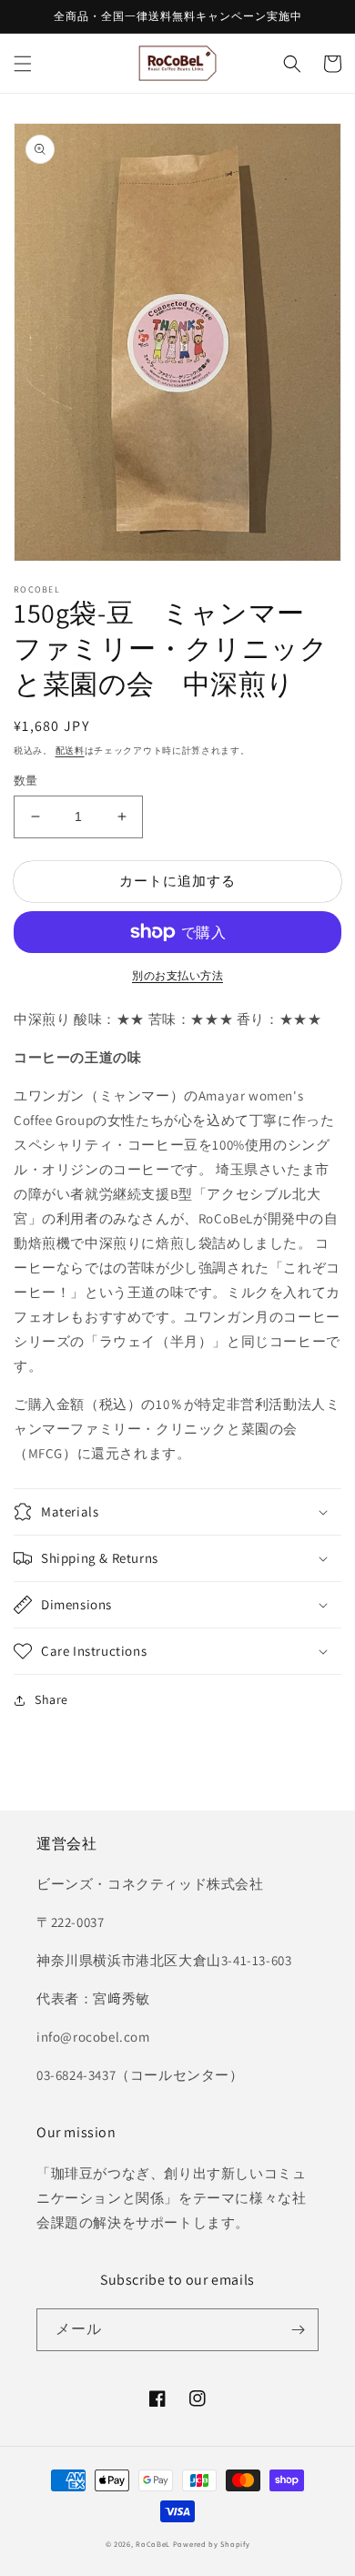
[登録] (298, 2330)
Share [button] (51, 1699)
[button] (23, 64)
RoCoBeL (153, 2544)
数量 (26, 781)
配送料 (70, 750)
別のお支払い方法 (177, 975)
